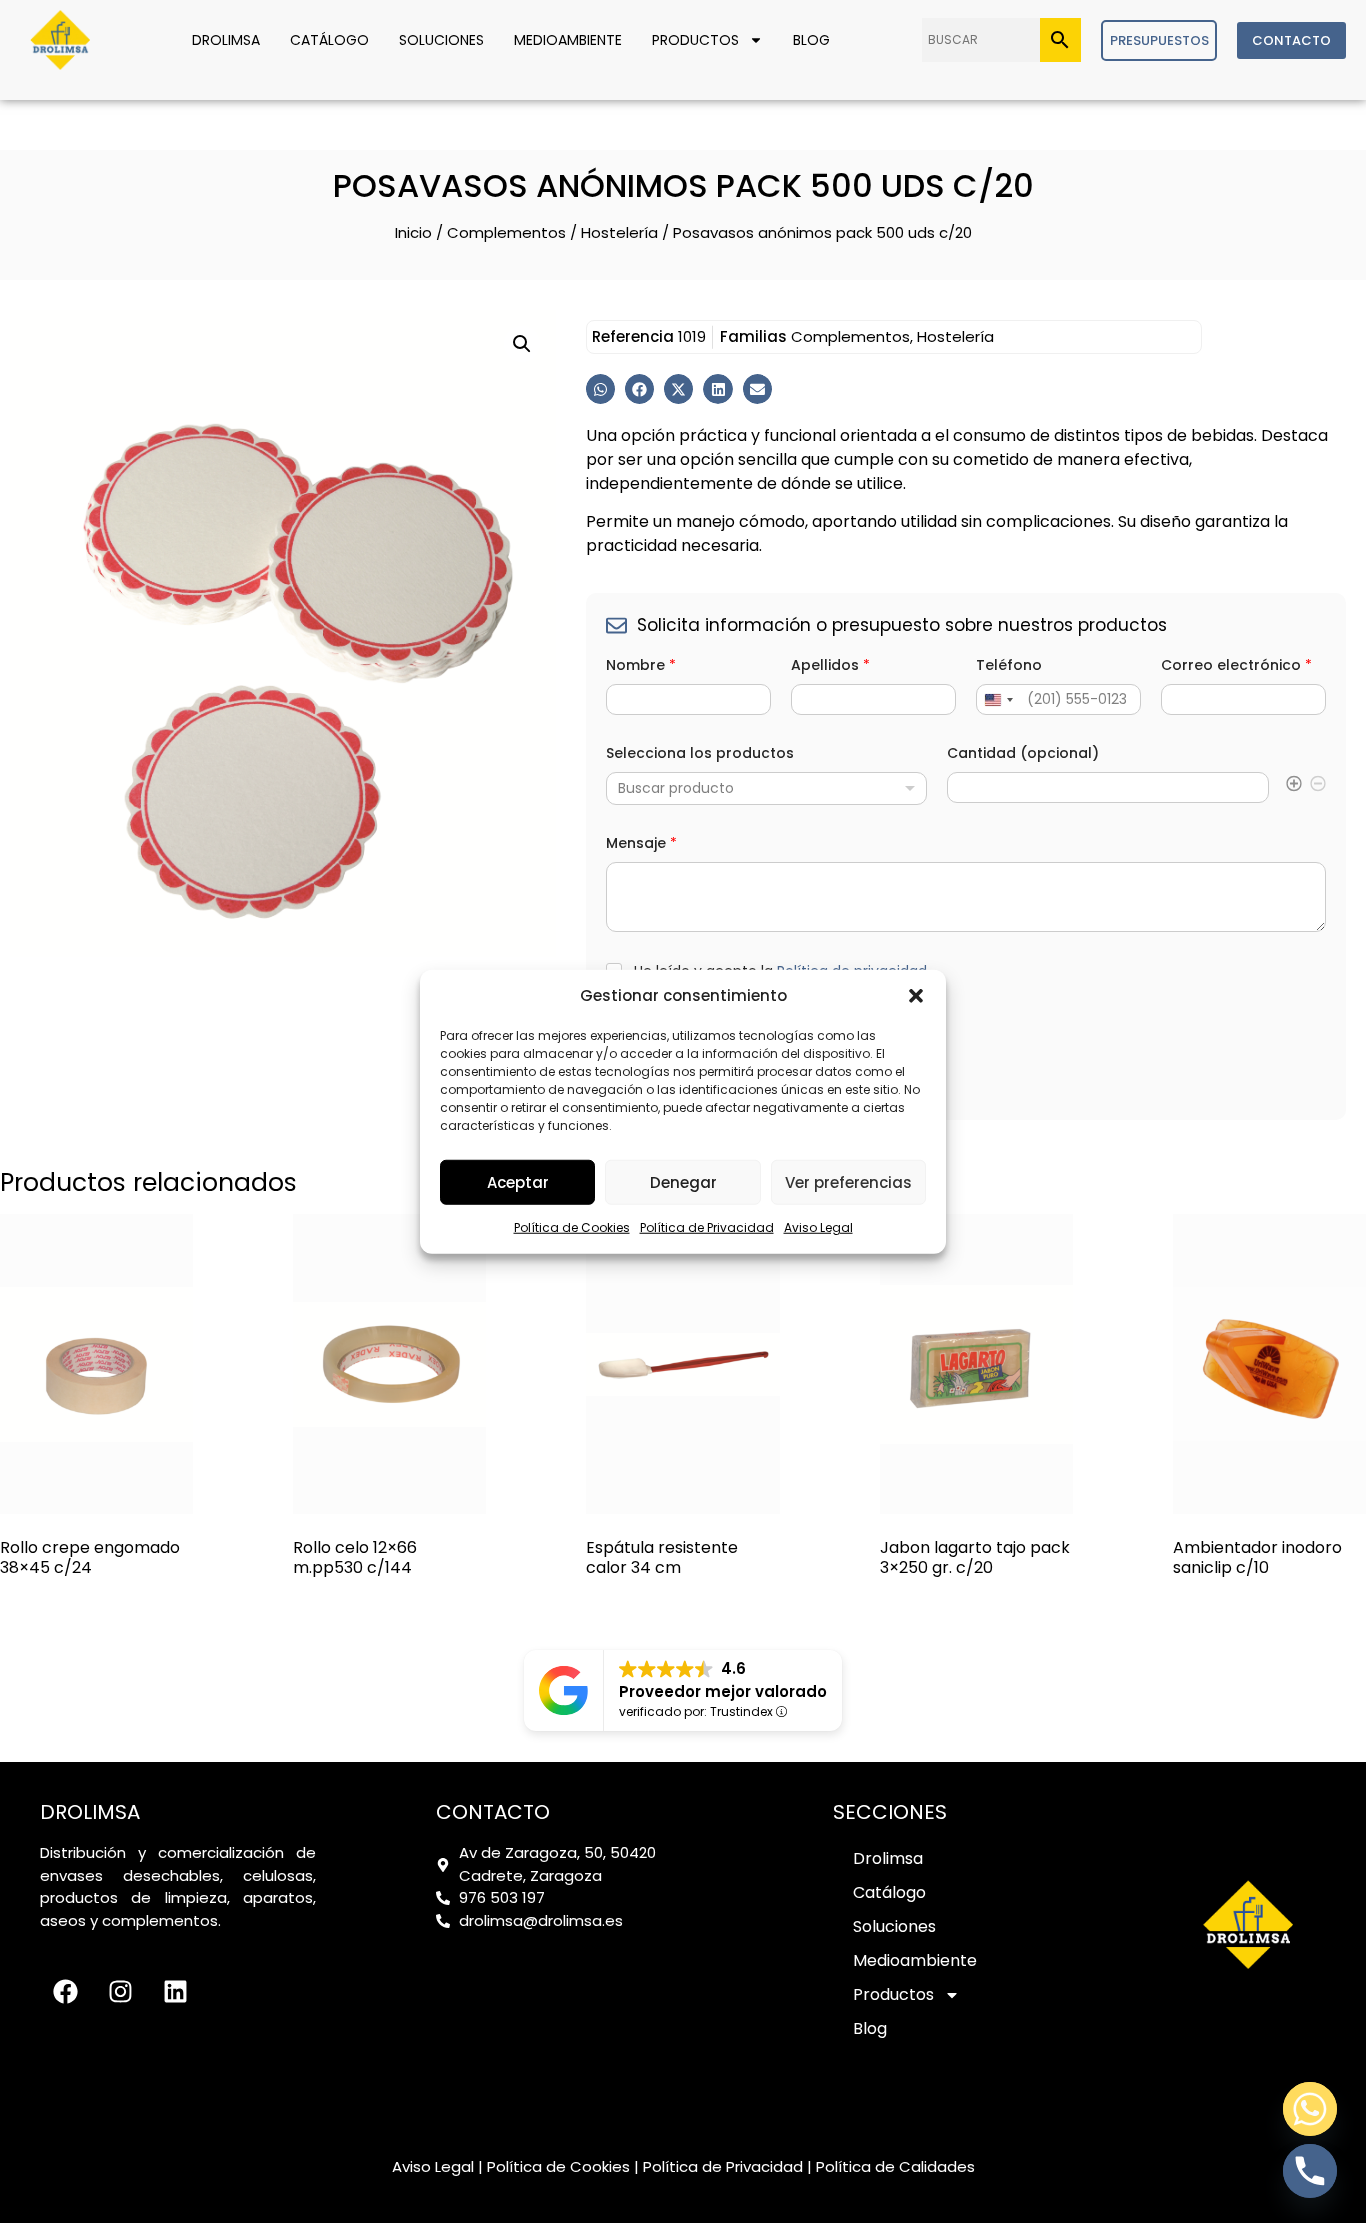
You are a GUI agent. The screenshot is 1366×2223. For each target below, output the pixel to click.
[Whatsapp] (1310, 2109)
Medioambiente (568, 40)
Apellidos (830, 665)
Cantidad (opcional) (1023, 753)
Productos (695, 40)
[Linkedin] (175, 1991)
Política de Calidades (895, 2166)
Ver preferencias (848, 1181)
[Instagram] (120, 1991)
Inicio (413, 232)
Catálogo (329, 40)
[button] (916, 996)
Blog (811, 40)
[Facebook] (65, 1991)
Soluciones (441, 40)
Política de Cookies (572, 1227)
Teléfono (1009, 665)
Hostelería (619, 232)
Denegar (683, 1181)
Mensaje (641, 843)
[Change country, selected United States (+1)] (998, 699)
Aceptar (518, 1181)
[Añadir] (1294, 786)
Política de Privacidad (707, 1227)
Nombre (641, 665)
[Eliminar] (1318, 786)
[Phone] (1310, 2171)
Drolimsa (226, 40)
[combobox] (767, 788)
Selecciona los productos (700, 753)
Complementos (506, 232)
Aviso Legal (818, 1227)
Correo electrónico (1236, 665)
